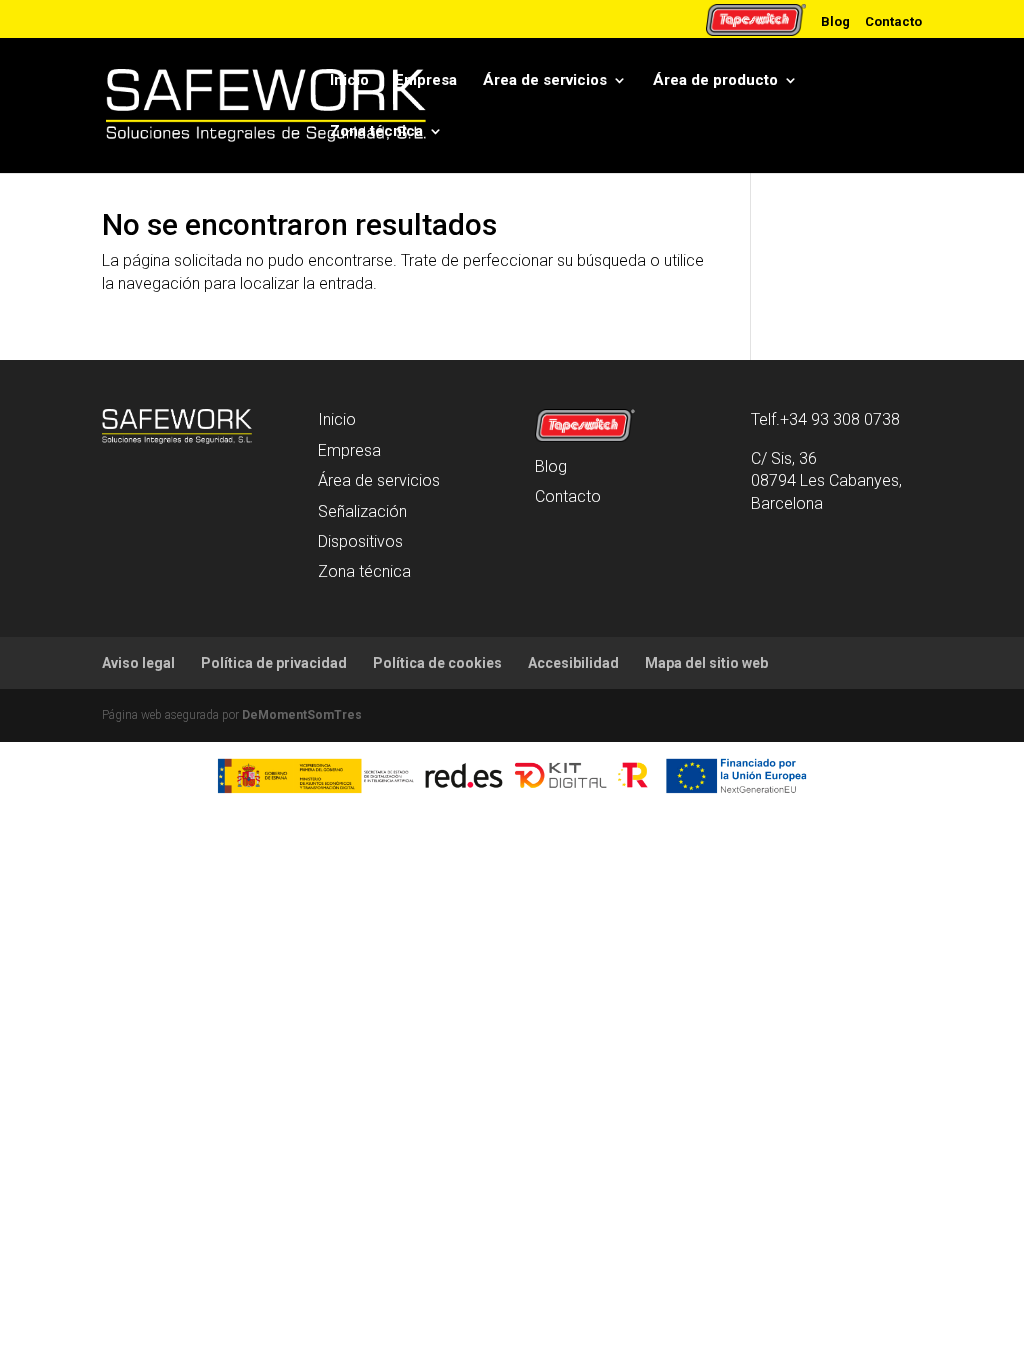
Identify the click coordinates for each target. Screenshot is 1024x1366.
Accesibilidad (573, 663)
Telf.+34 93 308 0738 (825, 419)
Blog (835, 21)
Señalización (362, 511)
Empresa (426, 80)
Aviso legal (138, 663)
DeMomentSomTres (302, 715)
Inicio (349, 80)
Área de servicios (545, 80)
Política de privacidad (274, 663)
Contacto (893, 21)
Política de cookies (437, 663)
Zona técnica (376, 131)
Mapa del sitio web (706, 663)
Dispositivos (360, 541)
